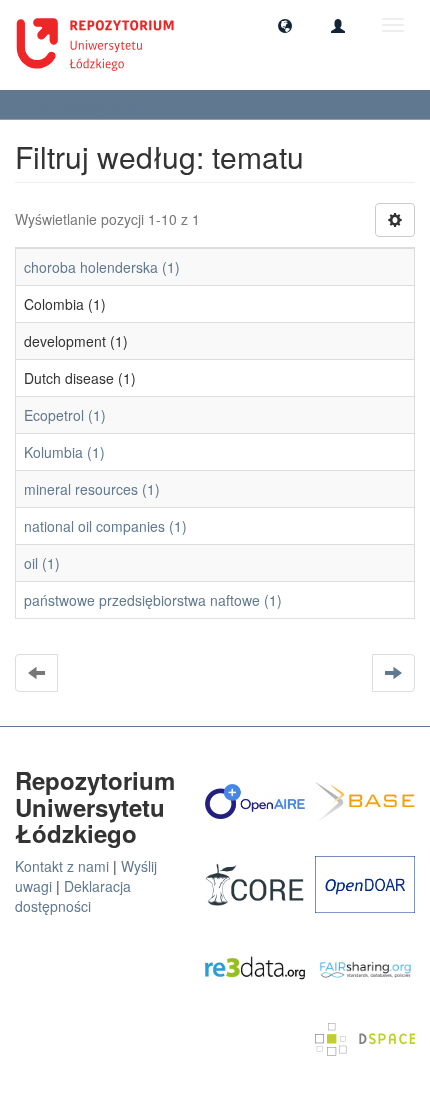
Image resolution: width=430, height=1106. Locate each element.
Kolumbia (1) (64, 452)
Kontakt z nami (62, 866)
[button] (285, 25)
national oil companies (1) (105, 526)
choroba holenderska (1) (102, 267)
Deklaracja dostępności (73, 896)
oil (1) (42, 563)
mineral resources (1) (92, 489)
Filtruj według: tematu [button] (90, 104)
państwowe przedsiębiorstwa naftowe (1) (153, 600)
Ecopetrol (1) (65, 415)
